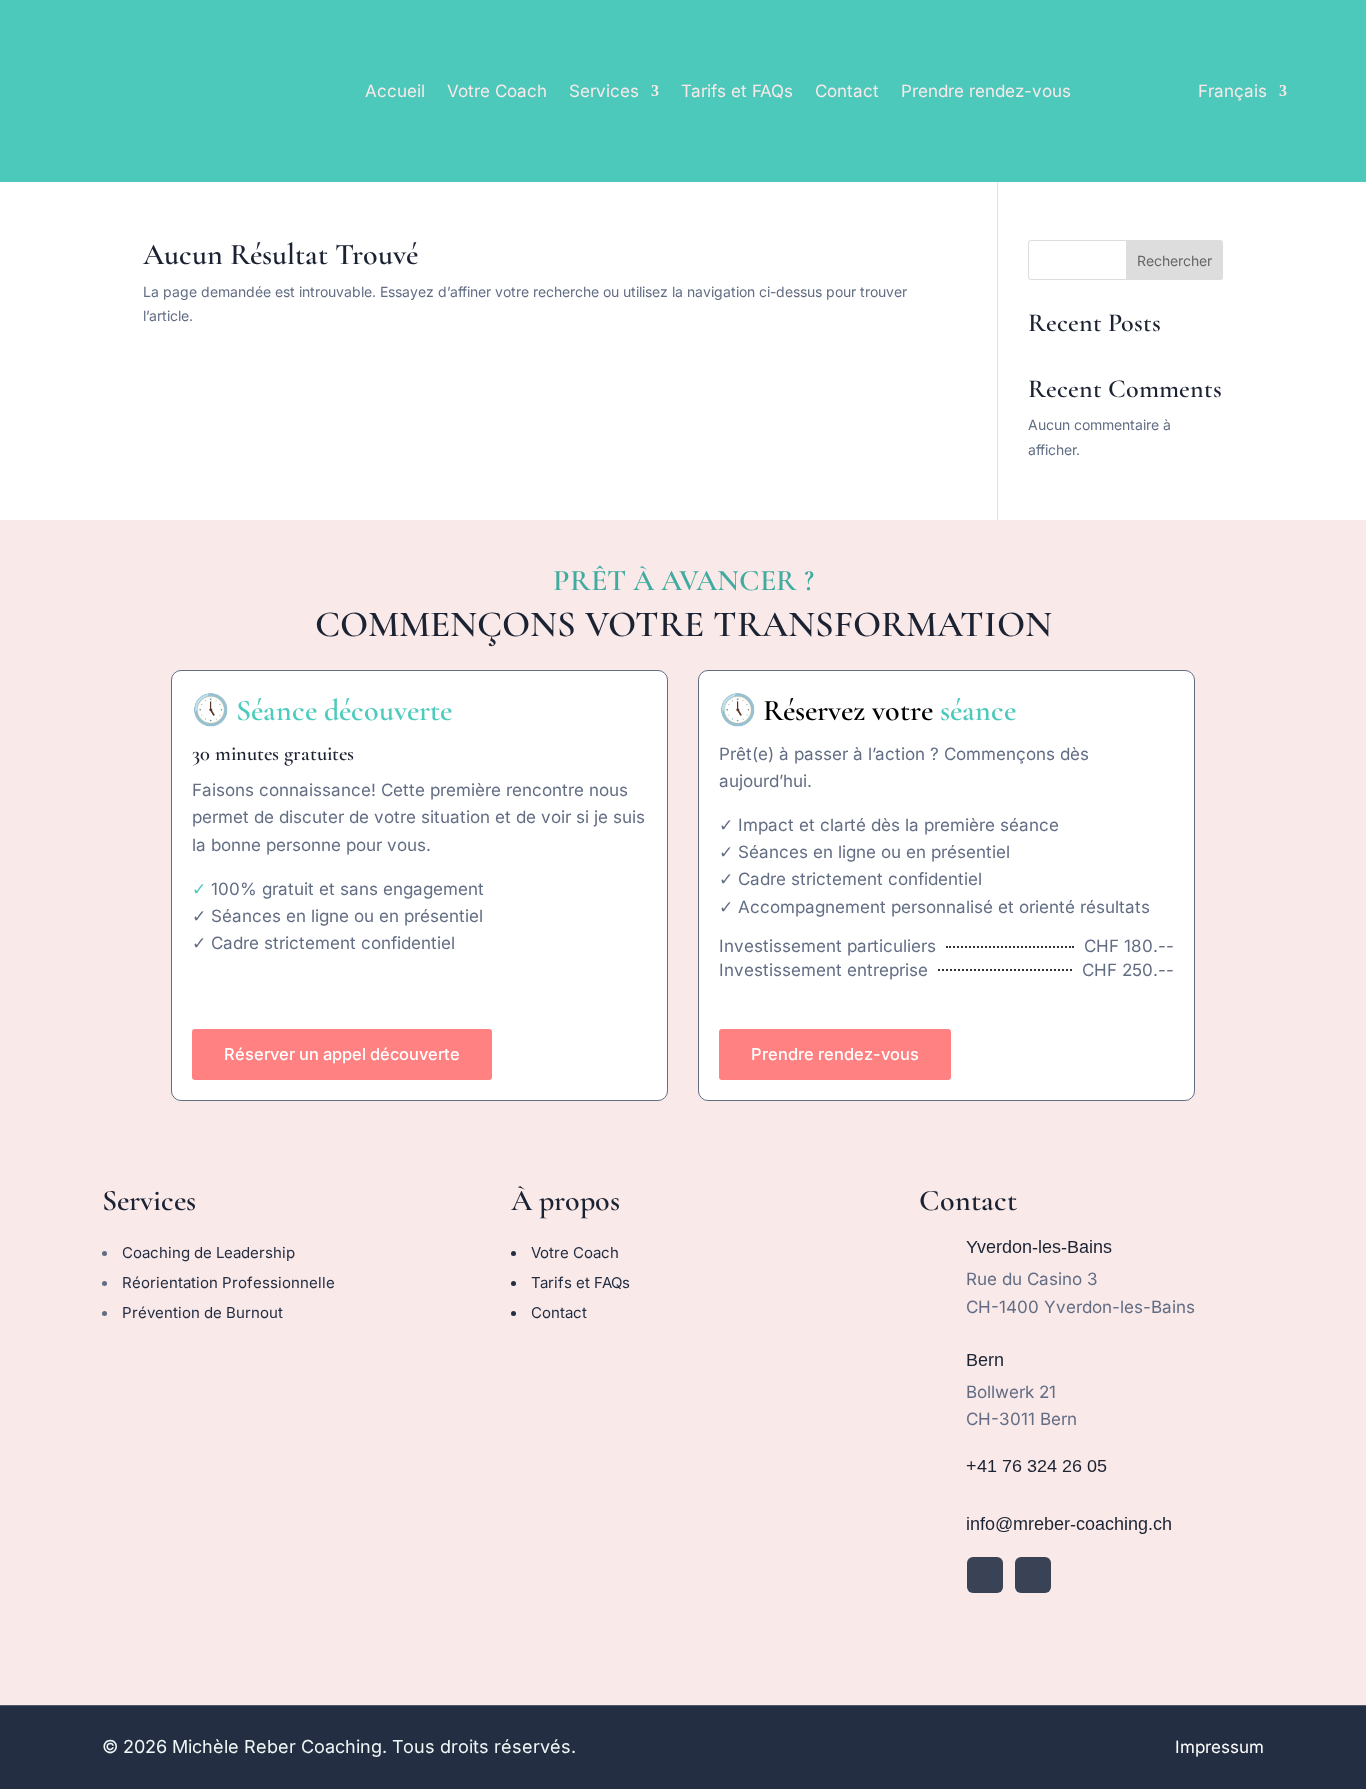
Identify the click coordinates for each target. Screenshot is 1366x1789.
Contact (847, 91)
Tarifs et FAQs (737, 91)
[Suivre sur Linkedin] (985, 1575)
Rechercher (1174, 260)
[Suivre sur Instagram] (1033, 1575)
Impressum (1219, 1747)
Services (604, 91)
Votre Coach (497, 91)
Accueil (395, 91)
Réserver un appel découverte (342, 1054)
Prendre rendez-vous (986, 91)
